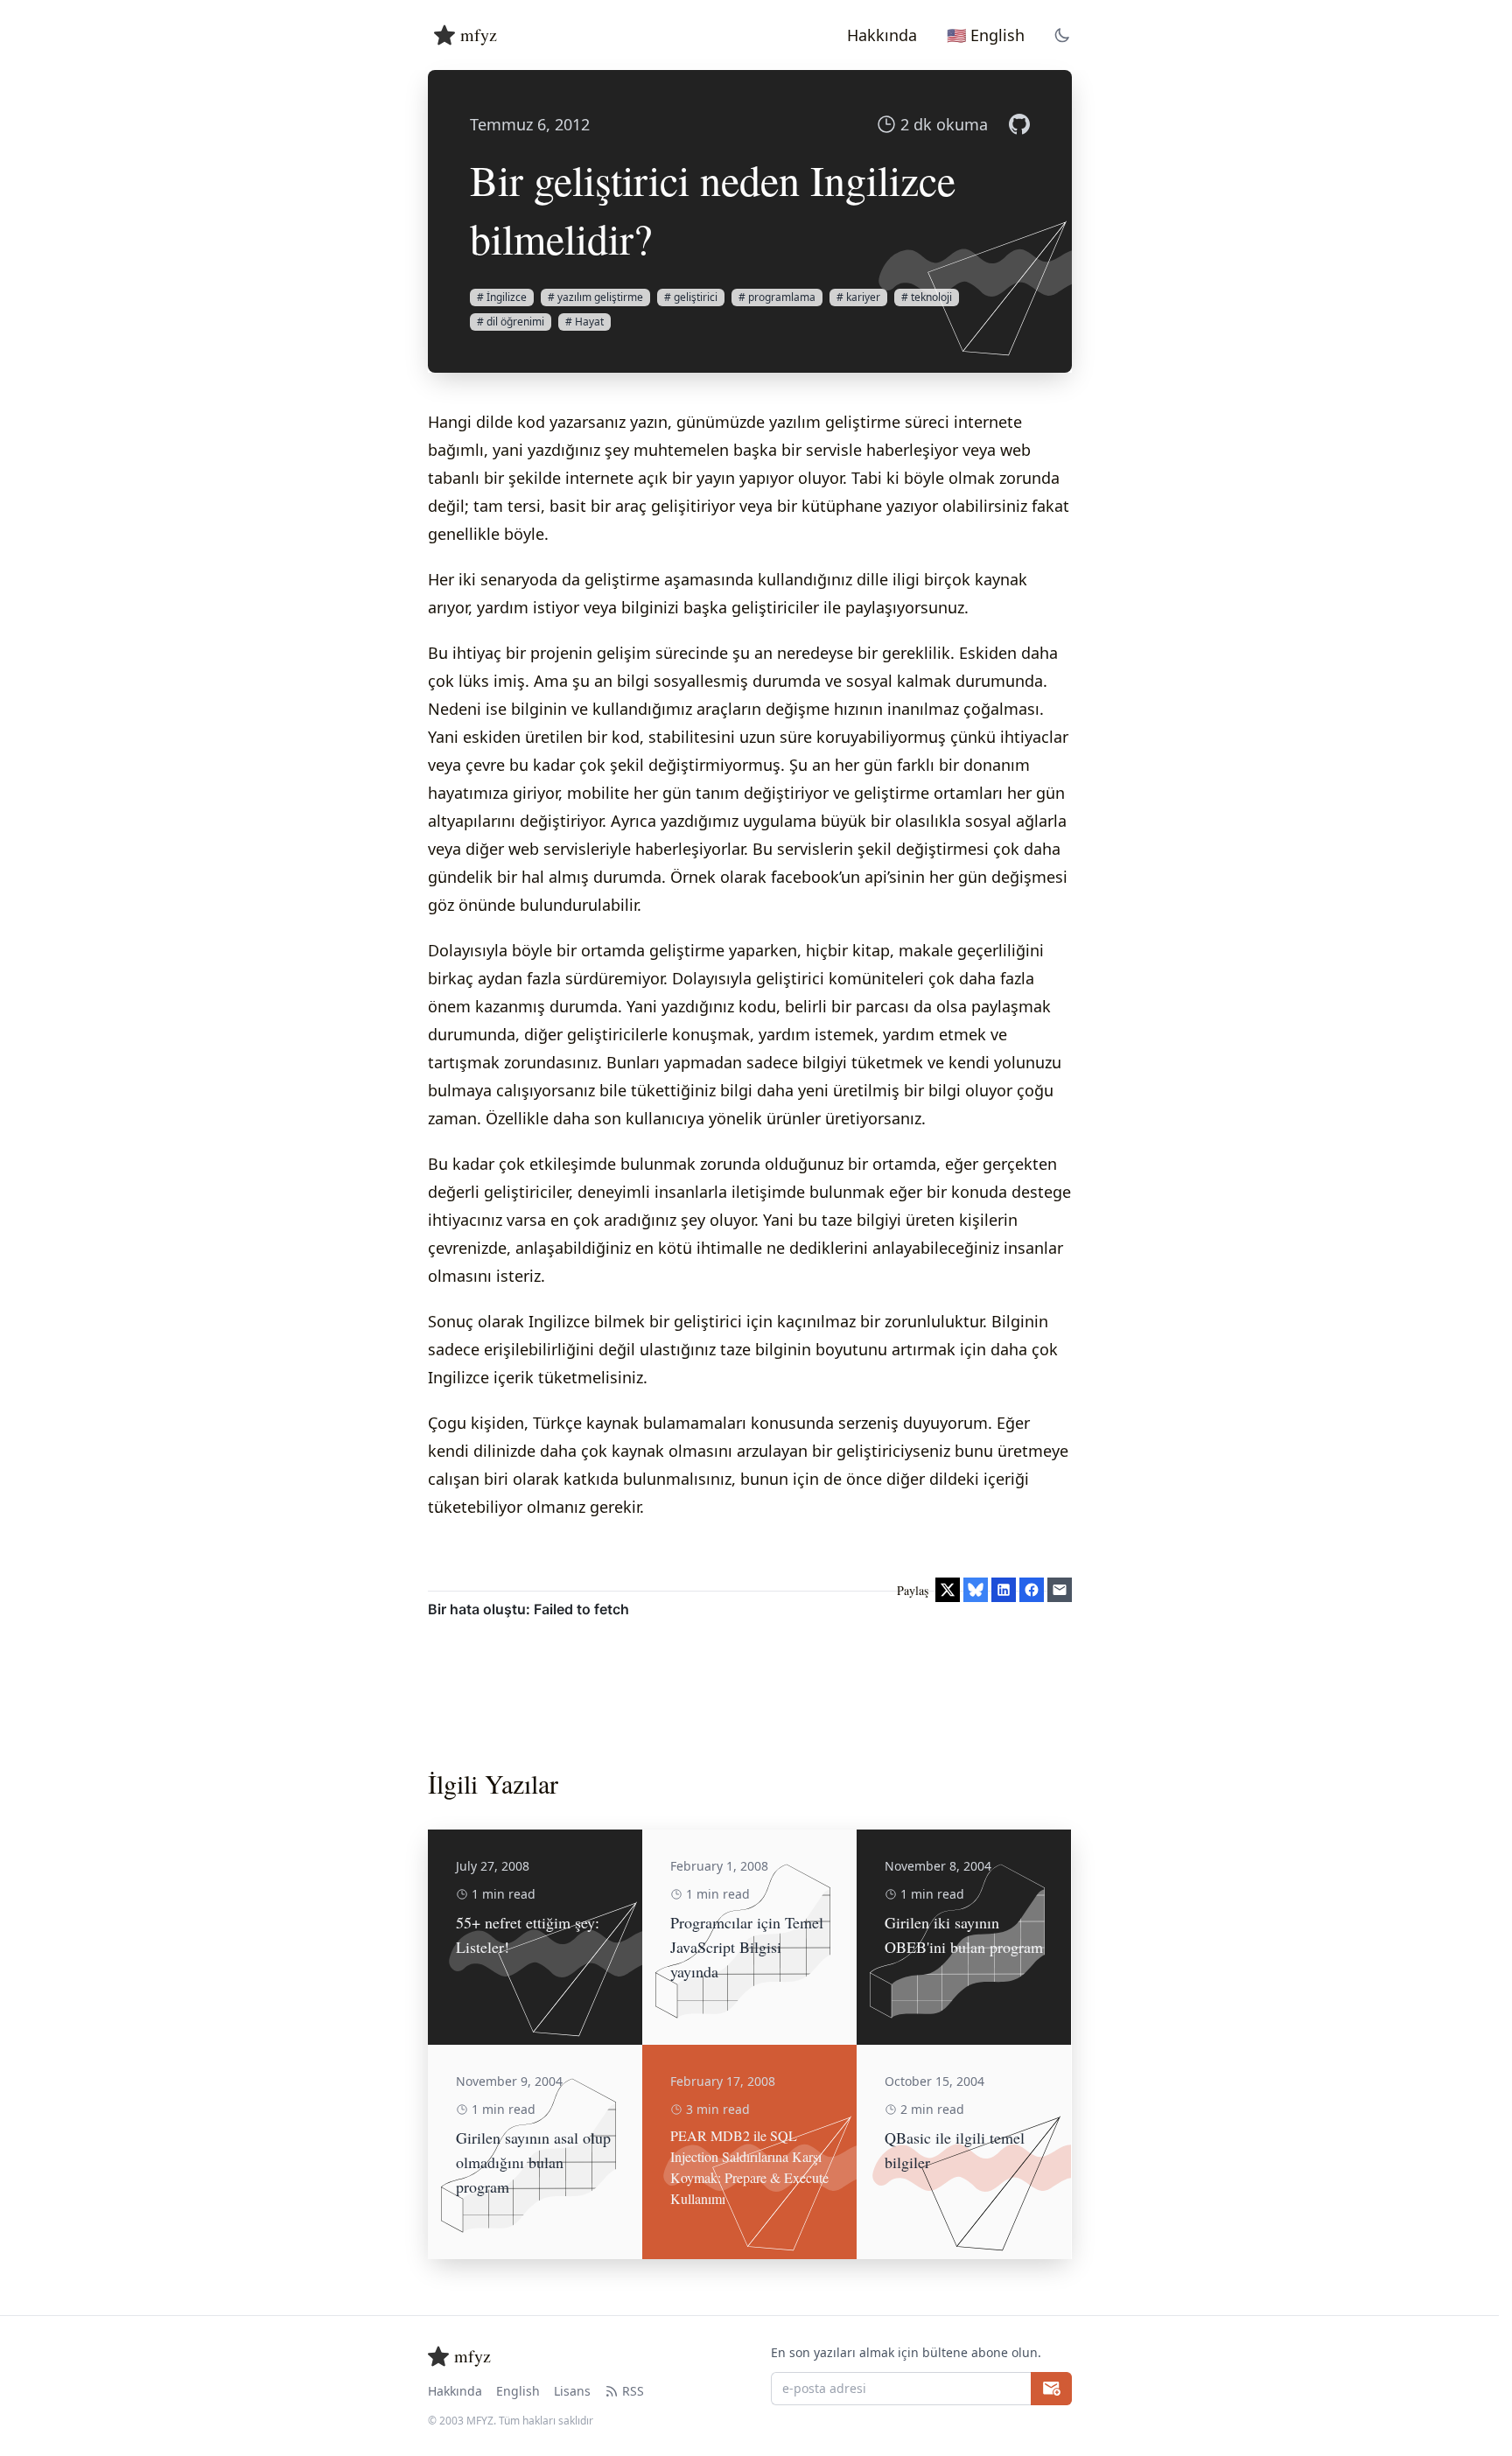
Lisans (572, 2391)
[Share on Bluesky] (976, 1590)
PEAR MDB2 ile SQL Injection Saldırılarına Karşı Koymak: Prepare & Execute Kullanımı (749, 2167)
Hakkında (455, 2391)
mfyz (479, 35)
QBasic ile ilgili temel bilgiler (955, 2150)
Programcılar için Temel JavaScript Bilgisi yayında (747, 1947)
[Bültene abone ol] (1051, 2389)
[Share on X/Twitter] (948, 1590)
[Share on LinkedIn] (1004, 1590)
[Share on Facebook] (1032, 1590)
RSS (633, 2391)
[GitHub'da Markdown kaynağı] (1019, 124)
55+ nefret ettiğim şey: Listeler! (528, 1935)
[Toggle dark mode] (1062, 35)
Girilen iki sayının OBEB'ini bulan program (964, 1935)
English (518, 2391)
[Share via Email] (1060, 1590)
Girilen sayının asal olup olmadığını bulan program (533, 2162)
